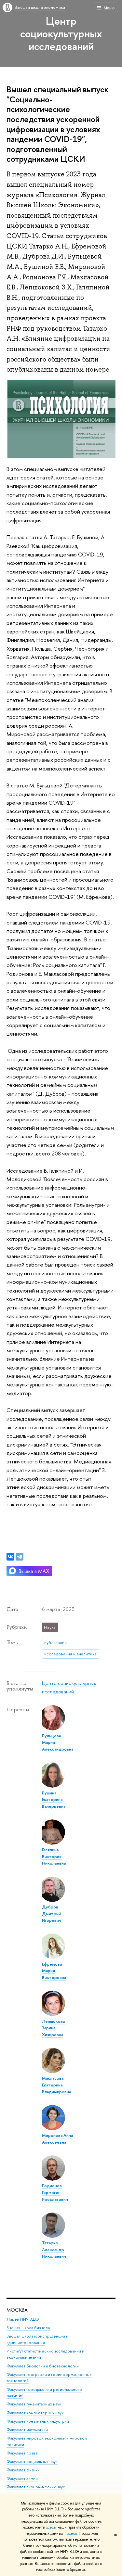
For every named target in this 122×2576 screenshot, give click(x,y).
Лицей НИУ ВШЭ (23, 2319)
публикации (55, 1642)
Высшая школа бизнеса (28, 2328)
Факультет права (22, 2453)
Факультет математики (27, 2430)
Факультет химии (22, 2478)
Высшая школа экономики (40, 7)
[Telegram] (20, 1557)
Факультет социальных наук (32, 2461)
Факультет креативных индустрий (38, 2421)
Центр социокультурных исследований (61, 33)
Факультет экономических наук (36, 2487)
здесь (51, 2527)
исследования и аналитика (70, 1654)
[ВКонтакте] (10, 1557)
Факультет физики (23, 2470)
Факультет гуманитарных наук (34, 2404)
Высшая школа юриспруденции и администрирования (37, 2339)
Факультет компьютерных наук (35, 2413)
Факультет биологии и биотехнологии (43, 2366)
